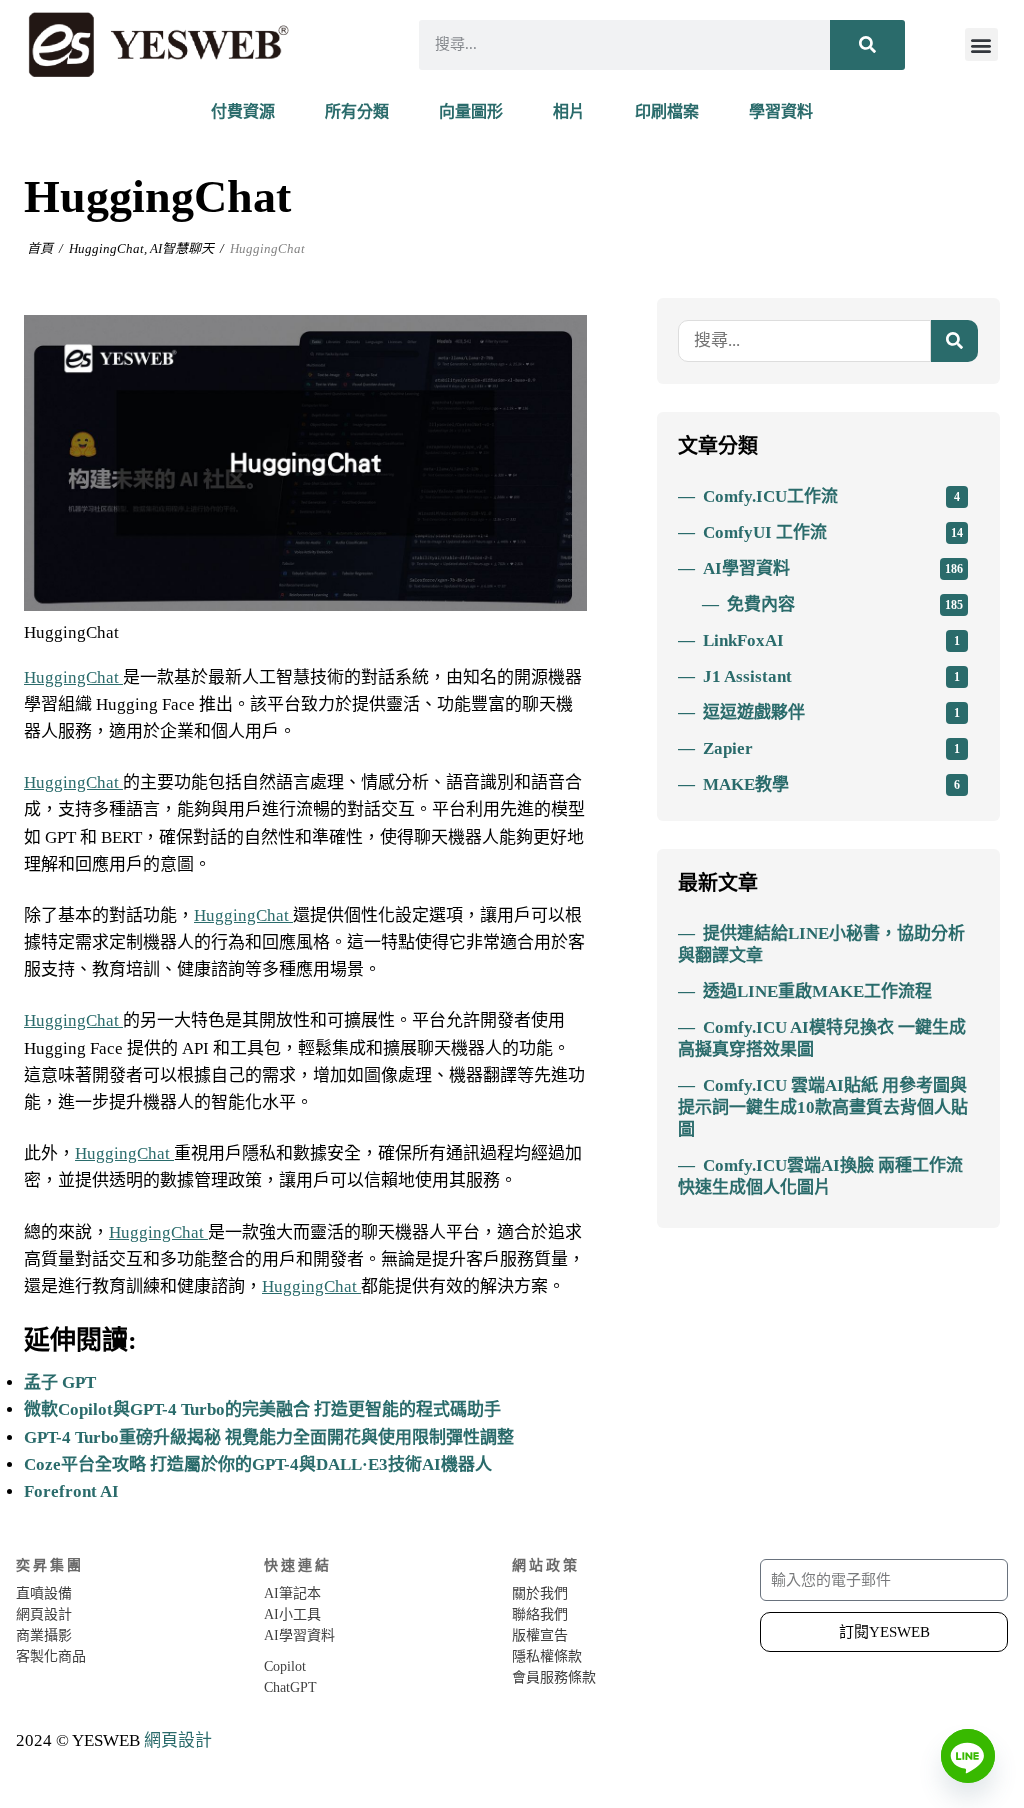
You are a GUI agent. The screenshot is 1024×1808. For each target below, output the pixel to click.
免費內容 (845, 604)
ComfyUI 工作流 (833, 532)
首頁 (40, 248)
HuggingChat (106, 248)
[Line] (968, 1756)
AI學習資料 (833, 568)
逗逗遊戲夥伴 (831, 712)
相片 (569, 111)
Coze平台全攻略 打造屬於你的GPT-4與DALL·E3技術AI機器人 (258, 1464)
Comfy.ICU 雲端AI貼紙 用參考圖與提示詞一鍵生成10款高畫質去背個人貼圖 (823, 1107)
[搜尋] (867, 45)
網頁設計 (178, 1740)
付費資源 (243, 111)
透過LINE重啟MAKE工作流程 (817, 991)
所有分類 (357, 111)
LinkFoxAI (831, 640)
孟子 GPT (60, 1382)
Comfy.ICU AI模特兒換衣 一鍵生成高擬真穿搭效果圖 (822, 1038)
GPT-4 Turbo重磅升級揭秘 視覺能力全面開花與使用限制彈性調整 (269, 1437)
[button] (981, 44)
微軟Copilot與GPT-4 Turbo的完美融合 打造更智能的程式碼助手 (262, 1409)
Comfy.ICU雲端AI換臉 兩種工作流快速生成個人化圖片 (820, 1176)
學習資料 (781, 111)
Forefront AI (71, 1491)
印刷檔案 (667, 111)
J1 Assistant (831, 676)
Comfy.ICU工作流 (831, 496)
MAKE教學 (831, 784)
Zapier (831, 748)
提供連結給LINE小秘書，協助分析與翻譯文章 (821, 944)
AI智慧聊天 (182, 248)
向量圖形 (471, 111)
